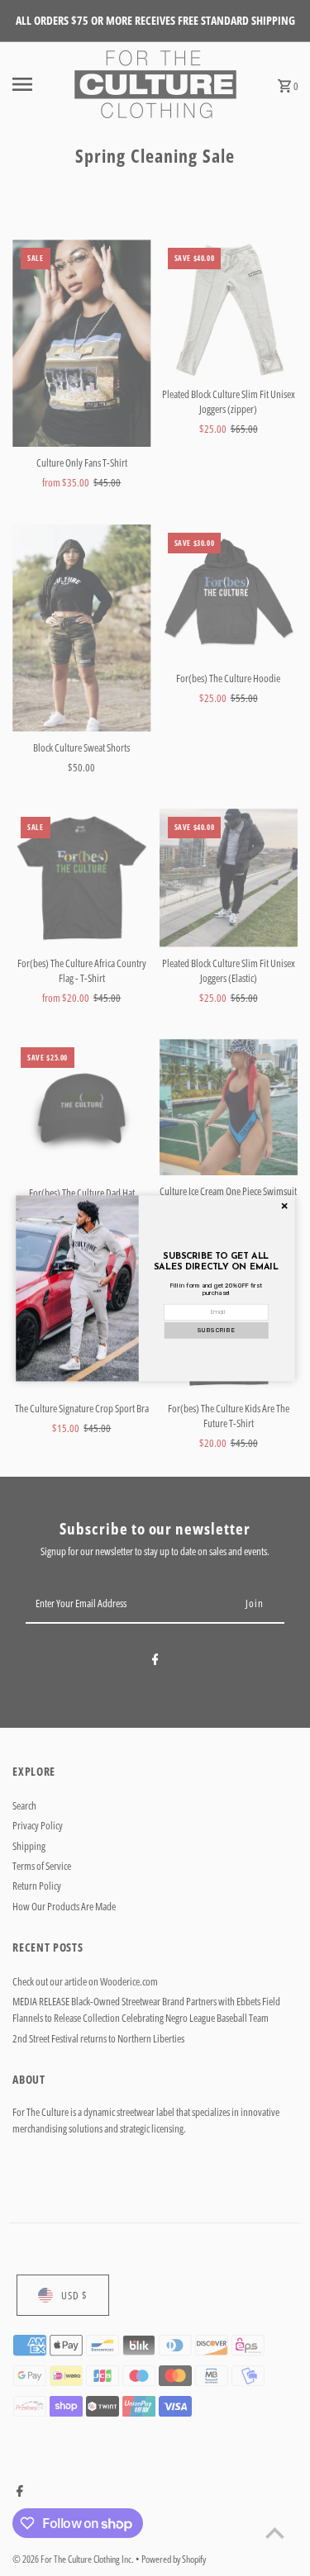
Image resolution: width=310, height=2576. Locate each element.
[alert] (155, 1288)
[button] (216, 1330)
